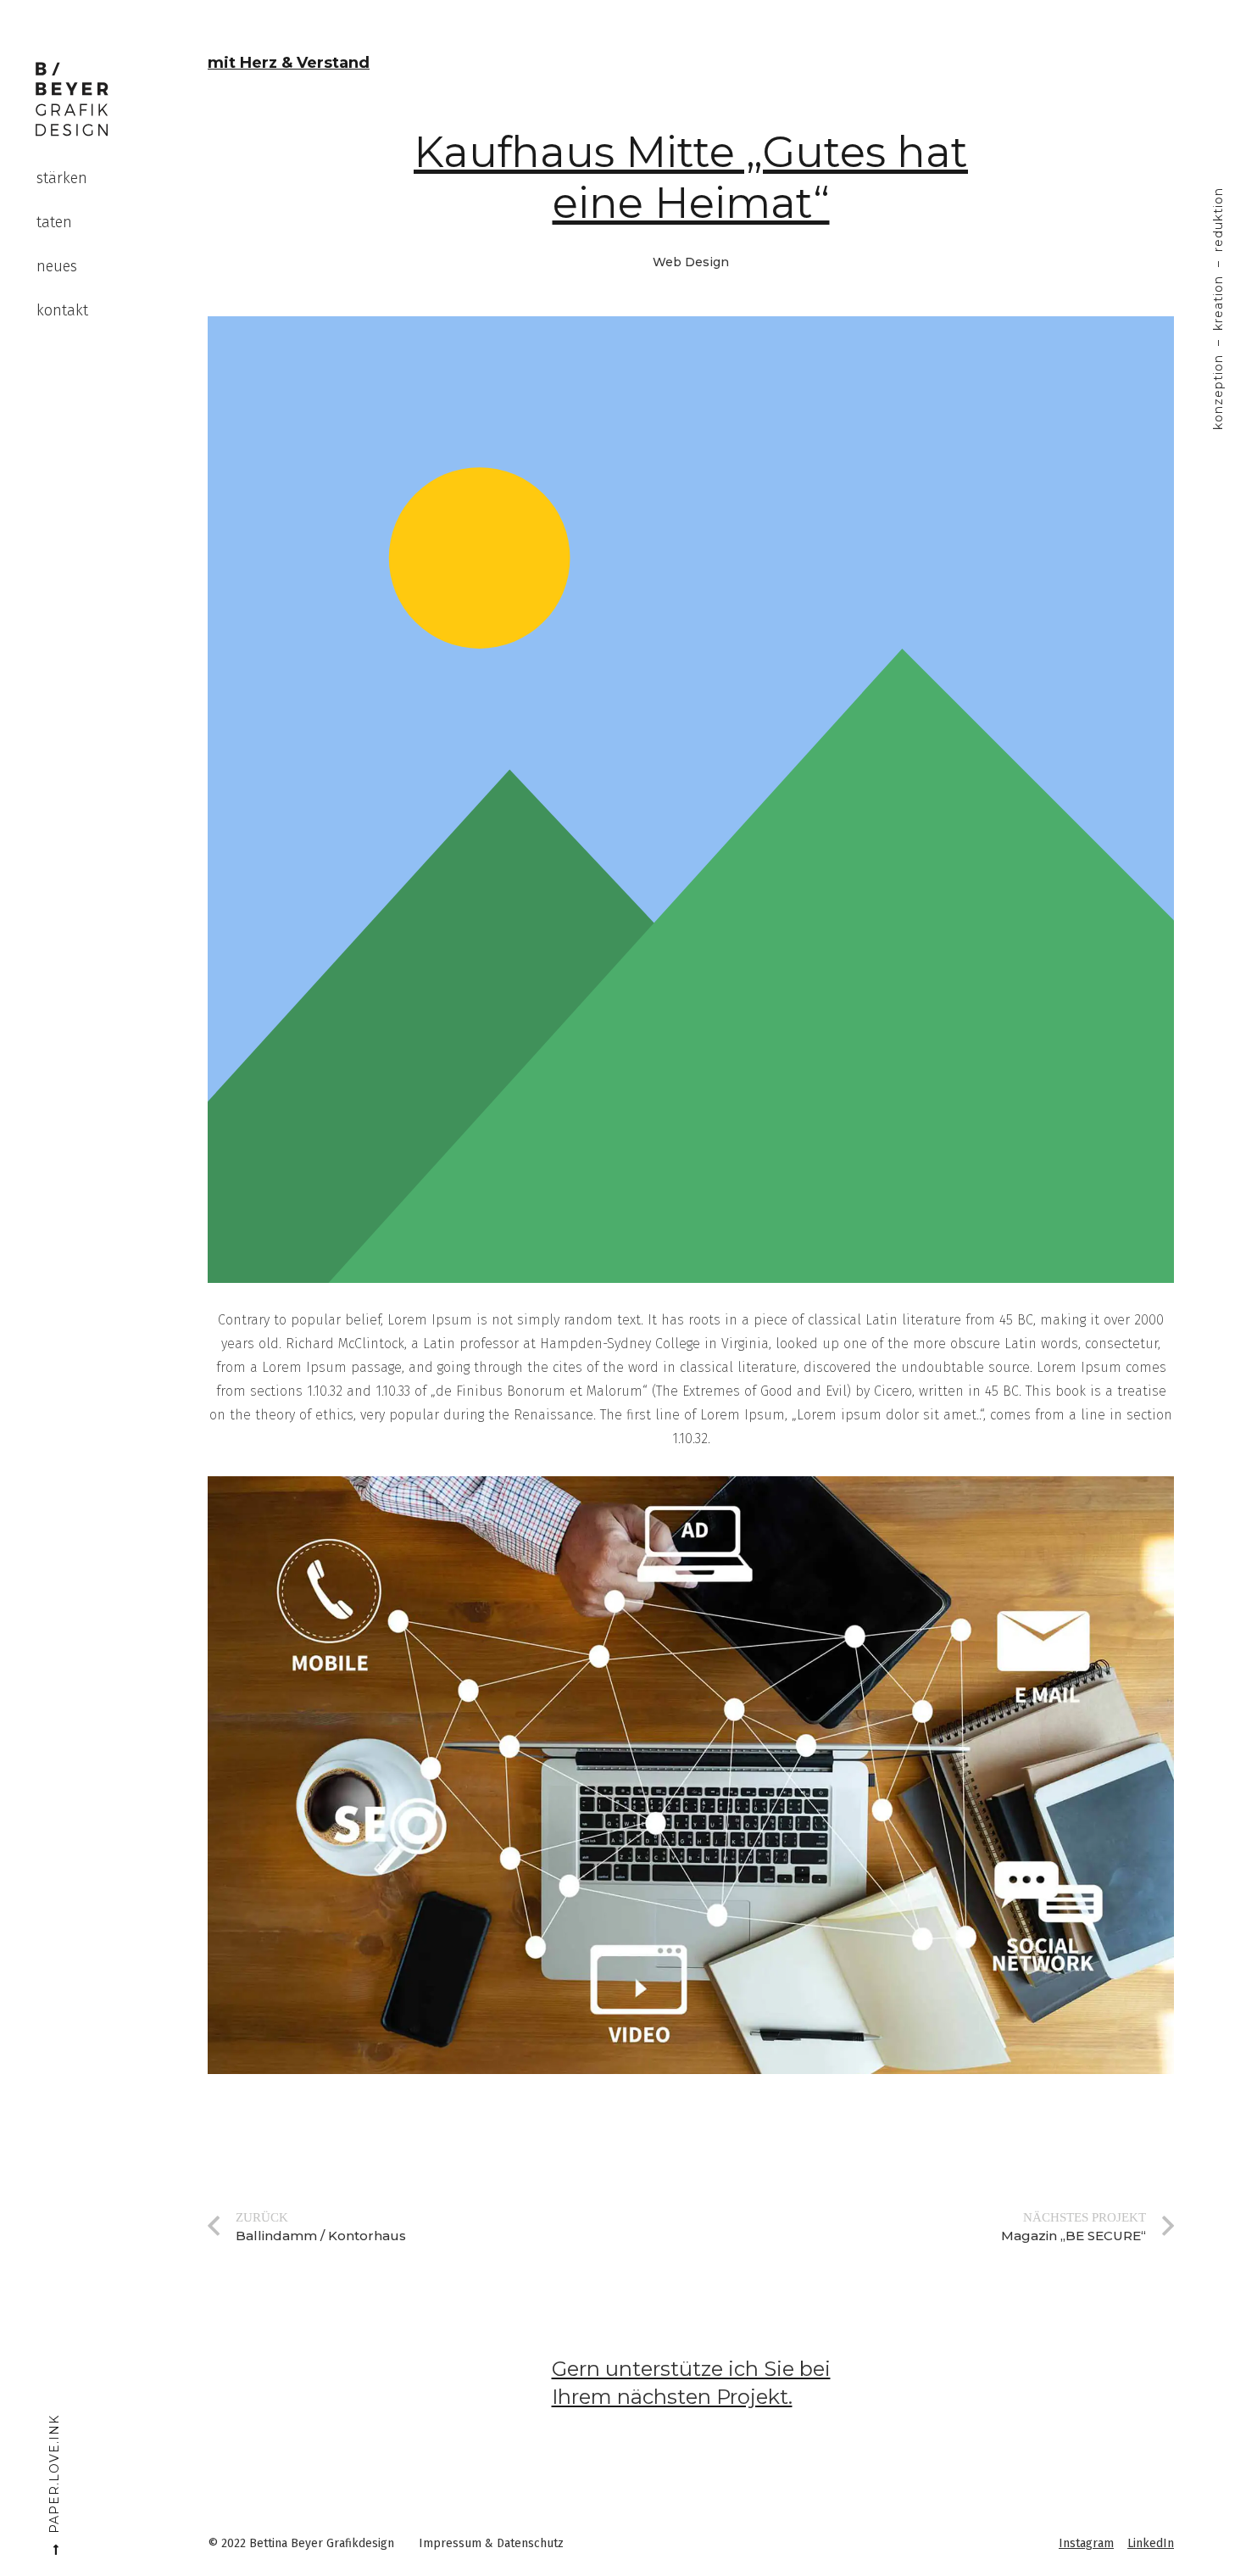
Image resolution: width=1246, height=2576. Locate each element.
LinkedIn (1151, 2543)
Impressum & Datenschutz (491, 2543)
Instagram (1086, 2543)
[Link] (72, 99)
